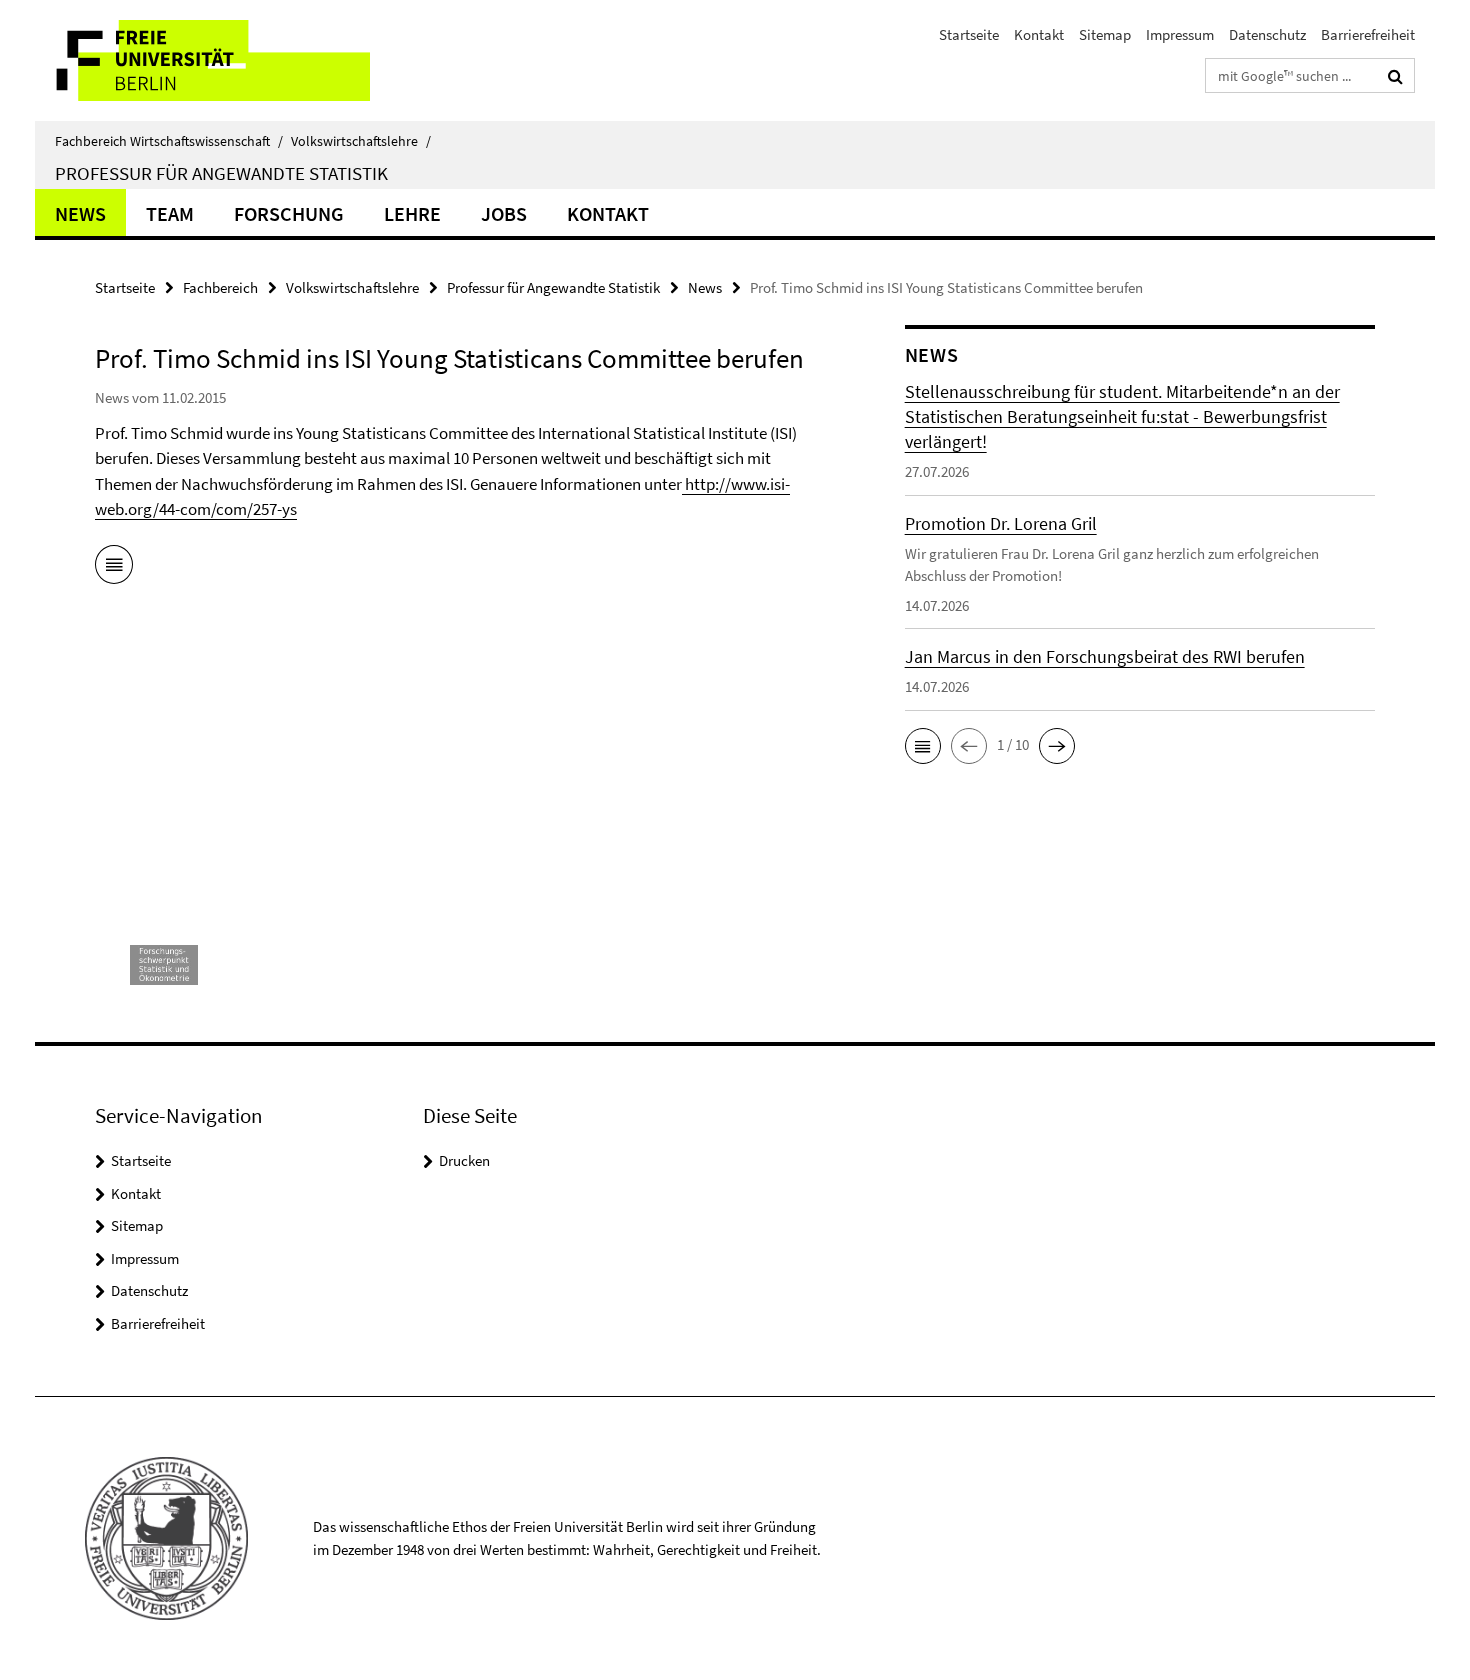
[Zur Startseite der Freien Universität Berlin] (202, 60)
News (80, 213)
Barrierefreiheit (1368, 34)
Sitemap (1105, 34)
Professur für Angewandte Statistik (221, 173)
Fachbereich (220, 287)
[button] (923, 746)
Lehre (412, 213)
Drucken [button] (464, 1160)
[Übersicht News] (114, 568)
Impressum (1180, 34)
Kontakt (1039, 34)
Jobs (504, 213)
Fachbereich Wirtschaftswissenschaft (169, 141)
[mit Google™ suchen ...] (1395, 76)
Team (170, 213)
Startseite (969, 34)
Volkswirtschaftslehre (361, 141)
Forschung (289, 213)
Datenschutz (1267, 34)
